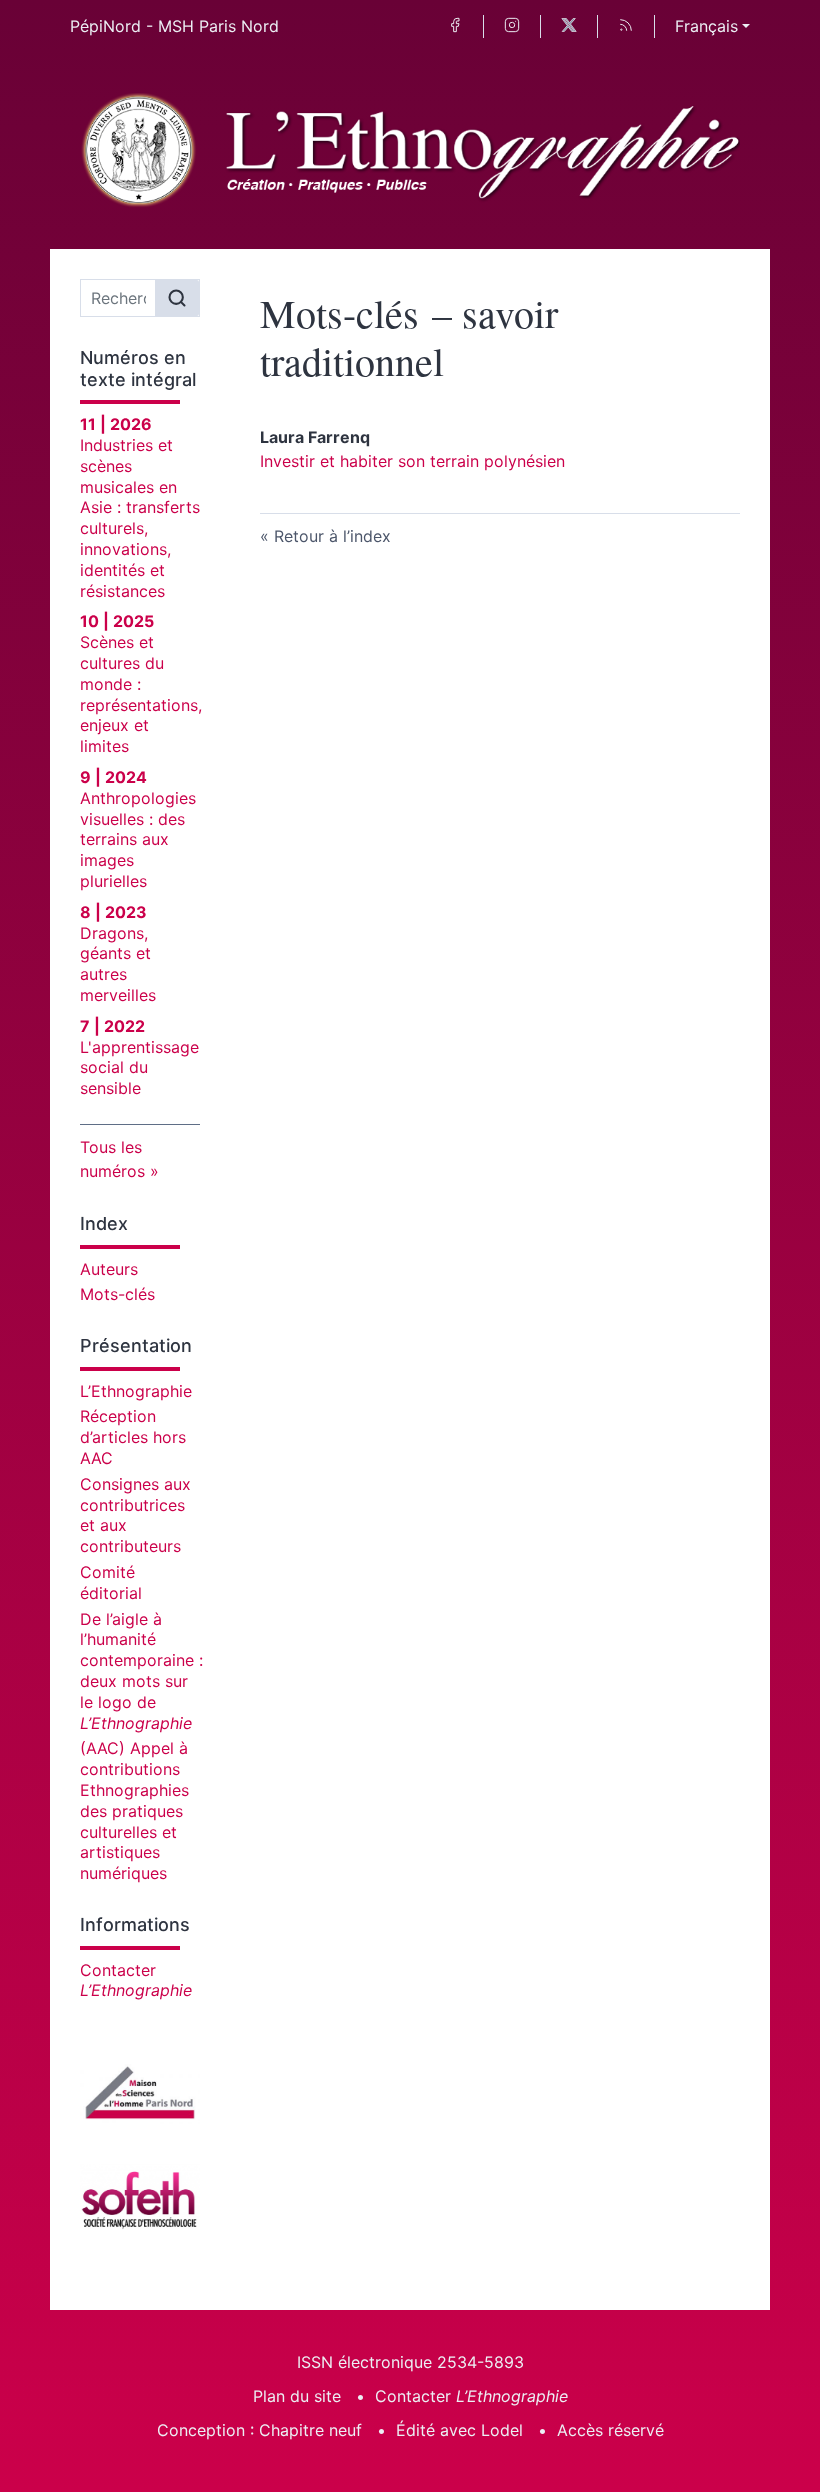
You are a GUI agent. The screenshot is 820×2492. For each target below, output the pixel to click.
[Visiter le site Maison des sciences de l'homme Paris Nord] (140, 2092)
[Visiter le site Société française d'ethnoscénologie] (140, 2197)
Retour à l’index (332, 536)
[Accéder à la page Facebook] (455, 26)
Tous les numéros (112, 1159)
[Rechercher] (177, 298)
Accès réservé (610, 2430)
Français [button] (706, 26)
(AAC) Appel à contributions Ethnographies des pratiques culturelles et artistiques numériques (134, 1810)
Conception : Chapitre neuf (259, 2430)
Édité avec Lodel (459, 2430)
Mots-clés (117, 1294)
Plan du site (297, 2396)
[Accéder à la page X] (569, 26)
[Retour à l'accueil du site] (410, 151)
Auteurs (109, 1269)
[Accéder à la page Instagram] (512, 26)
